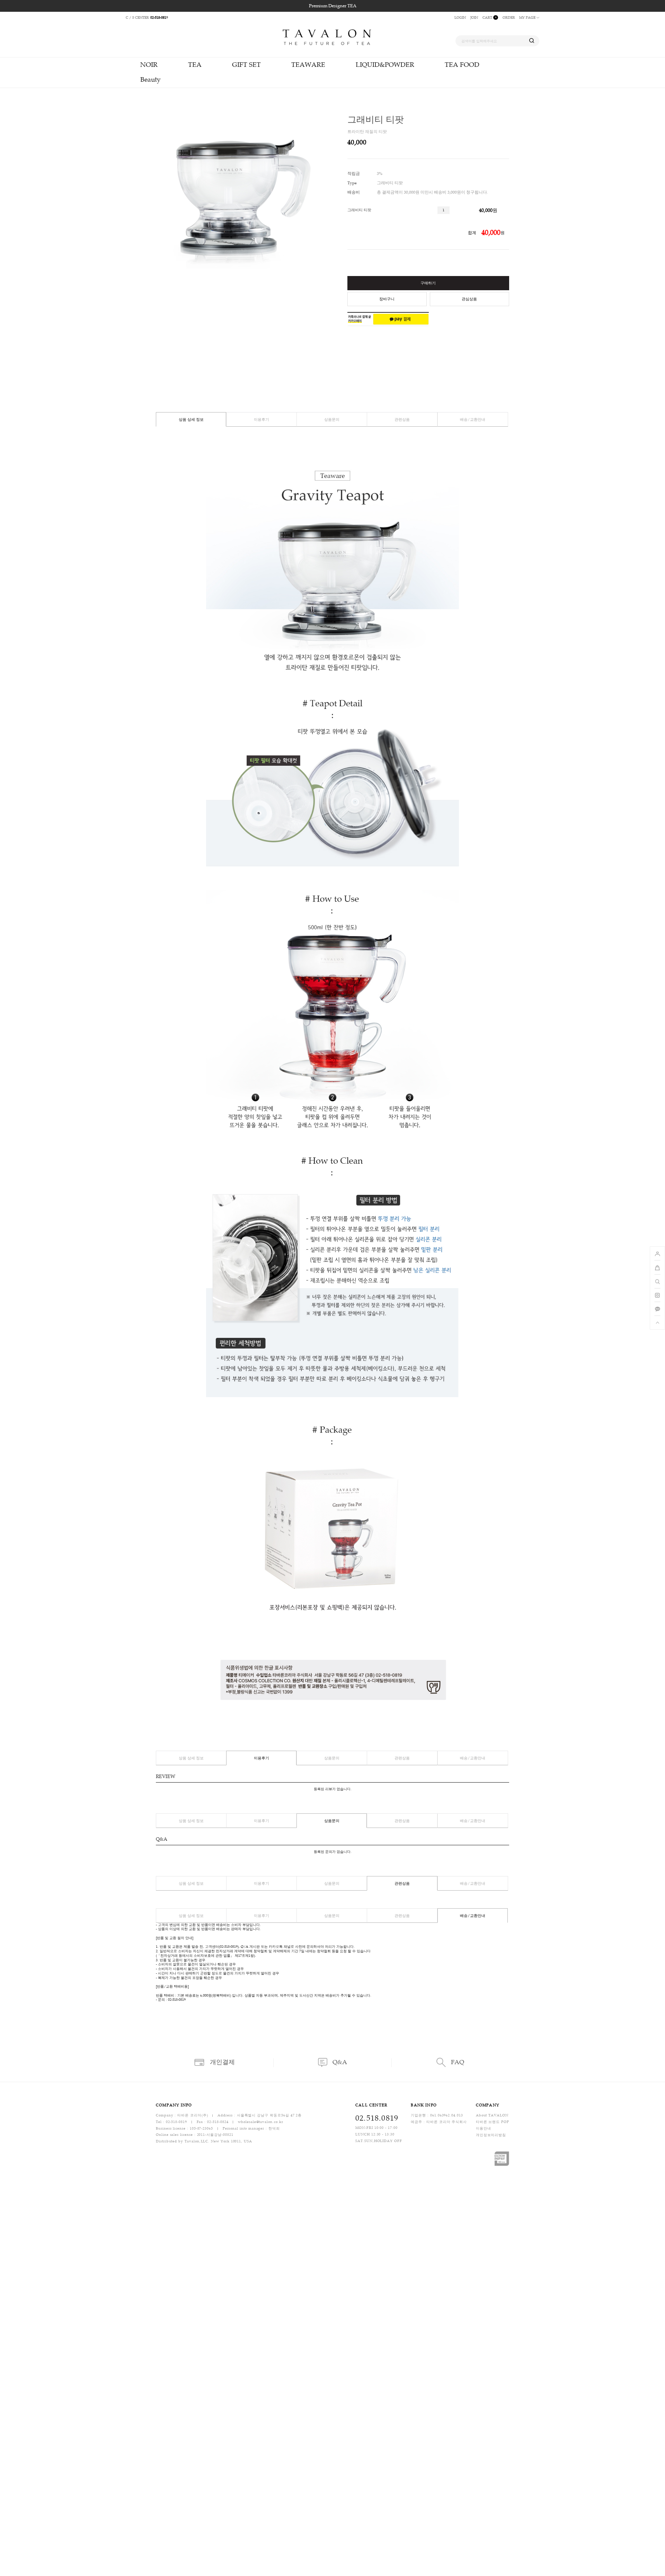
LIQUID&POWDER (385, 65)
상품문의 (332, 420)
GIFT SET (246, 65)
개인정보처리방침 (491, 2135)
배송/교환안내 (473, 420)
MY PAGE (528, 17)
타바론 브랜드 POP (493, 2122)
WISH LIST (504, 143)
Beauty (150, 79)
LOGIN (460, 17)
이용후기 (261, 420)
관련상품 (402, 420)
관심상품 (469, 299)
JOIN (474, 17)
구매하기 (428, 283)
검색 (532, 41)
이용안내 (484, 2128)
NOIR (149, 65)
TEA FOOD (462, 65)
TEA (195, 65)
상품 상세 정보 (191, 420)
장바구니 (387, 299)
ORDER (509, 17)
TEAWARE (308, 65)
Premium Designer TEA (333, 6)
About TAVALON (492, 2116)
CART (489, 17)
